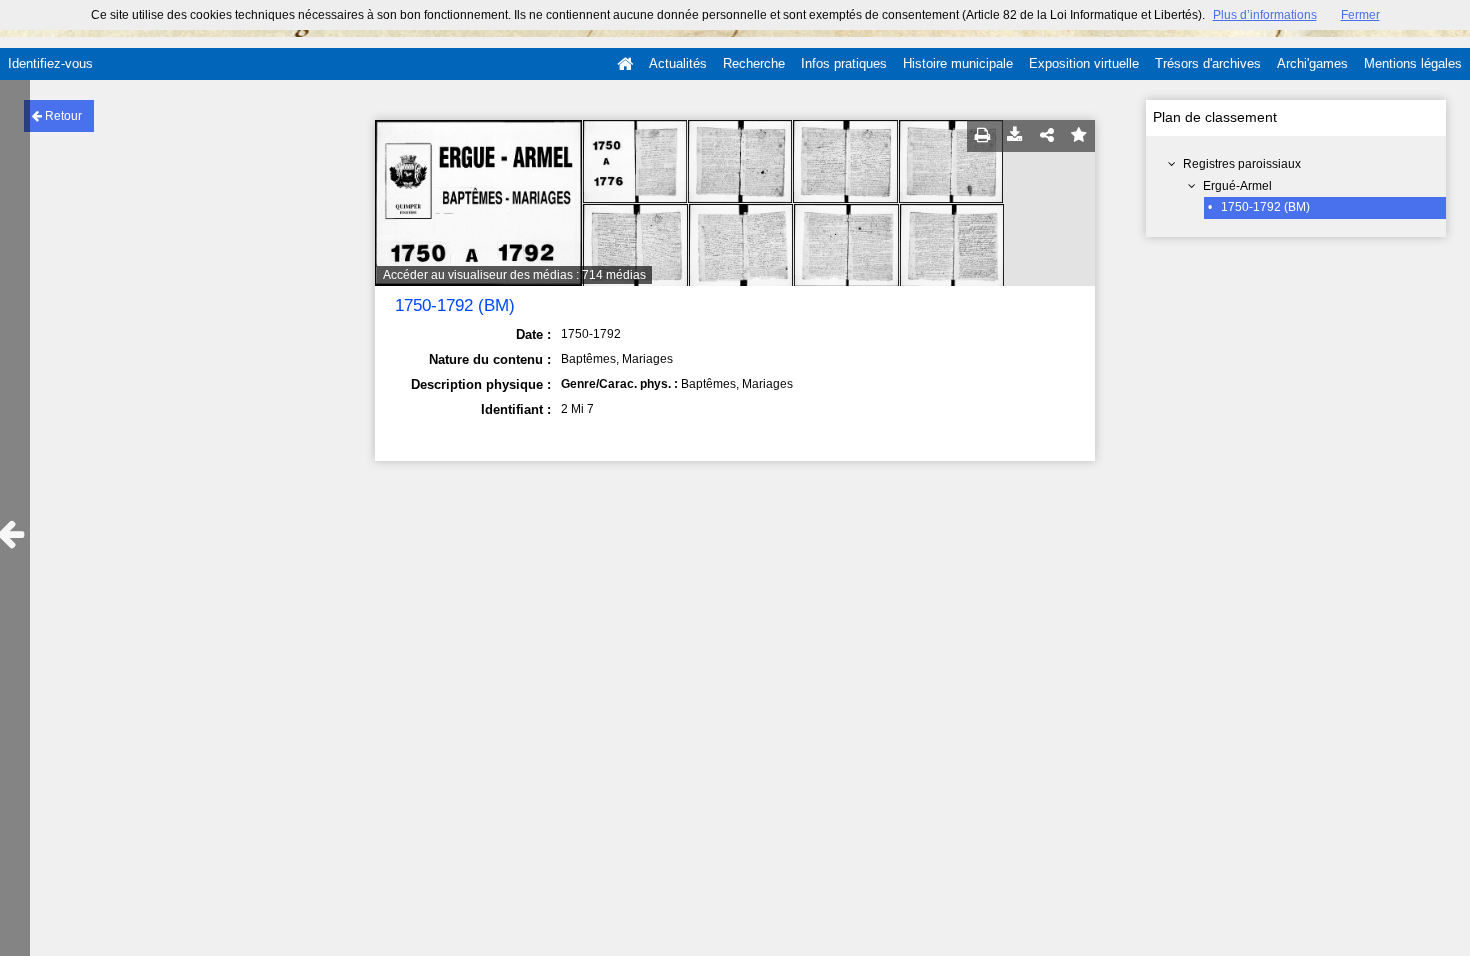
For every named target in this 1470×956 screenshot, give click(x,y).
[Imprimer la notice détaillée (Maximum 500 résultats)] (983, 136)
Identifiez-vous (50, 63)
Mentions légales (1413, 63)
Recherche (754, 63)
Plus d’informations (1265, 15)
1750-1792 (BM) (1265, 207)
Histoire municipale (958, 63)
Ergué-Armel (1237, 186)
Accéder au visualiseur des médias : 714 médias (514, 275)
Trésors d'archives (1208, 63)
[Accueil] (625, 64)
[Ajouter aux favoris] (1079, 136)
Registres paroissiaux (1242, 164)
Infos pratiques (844, 63)
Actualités (678, 63)
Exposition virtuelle (1084, 63)
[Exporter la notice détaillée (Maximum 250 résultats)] (1015, 136)
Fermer (1360, 15)
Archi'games (1312, 63)
